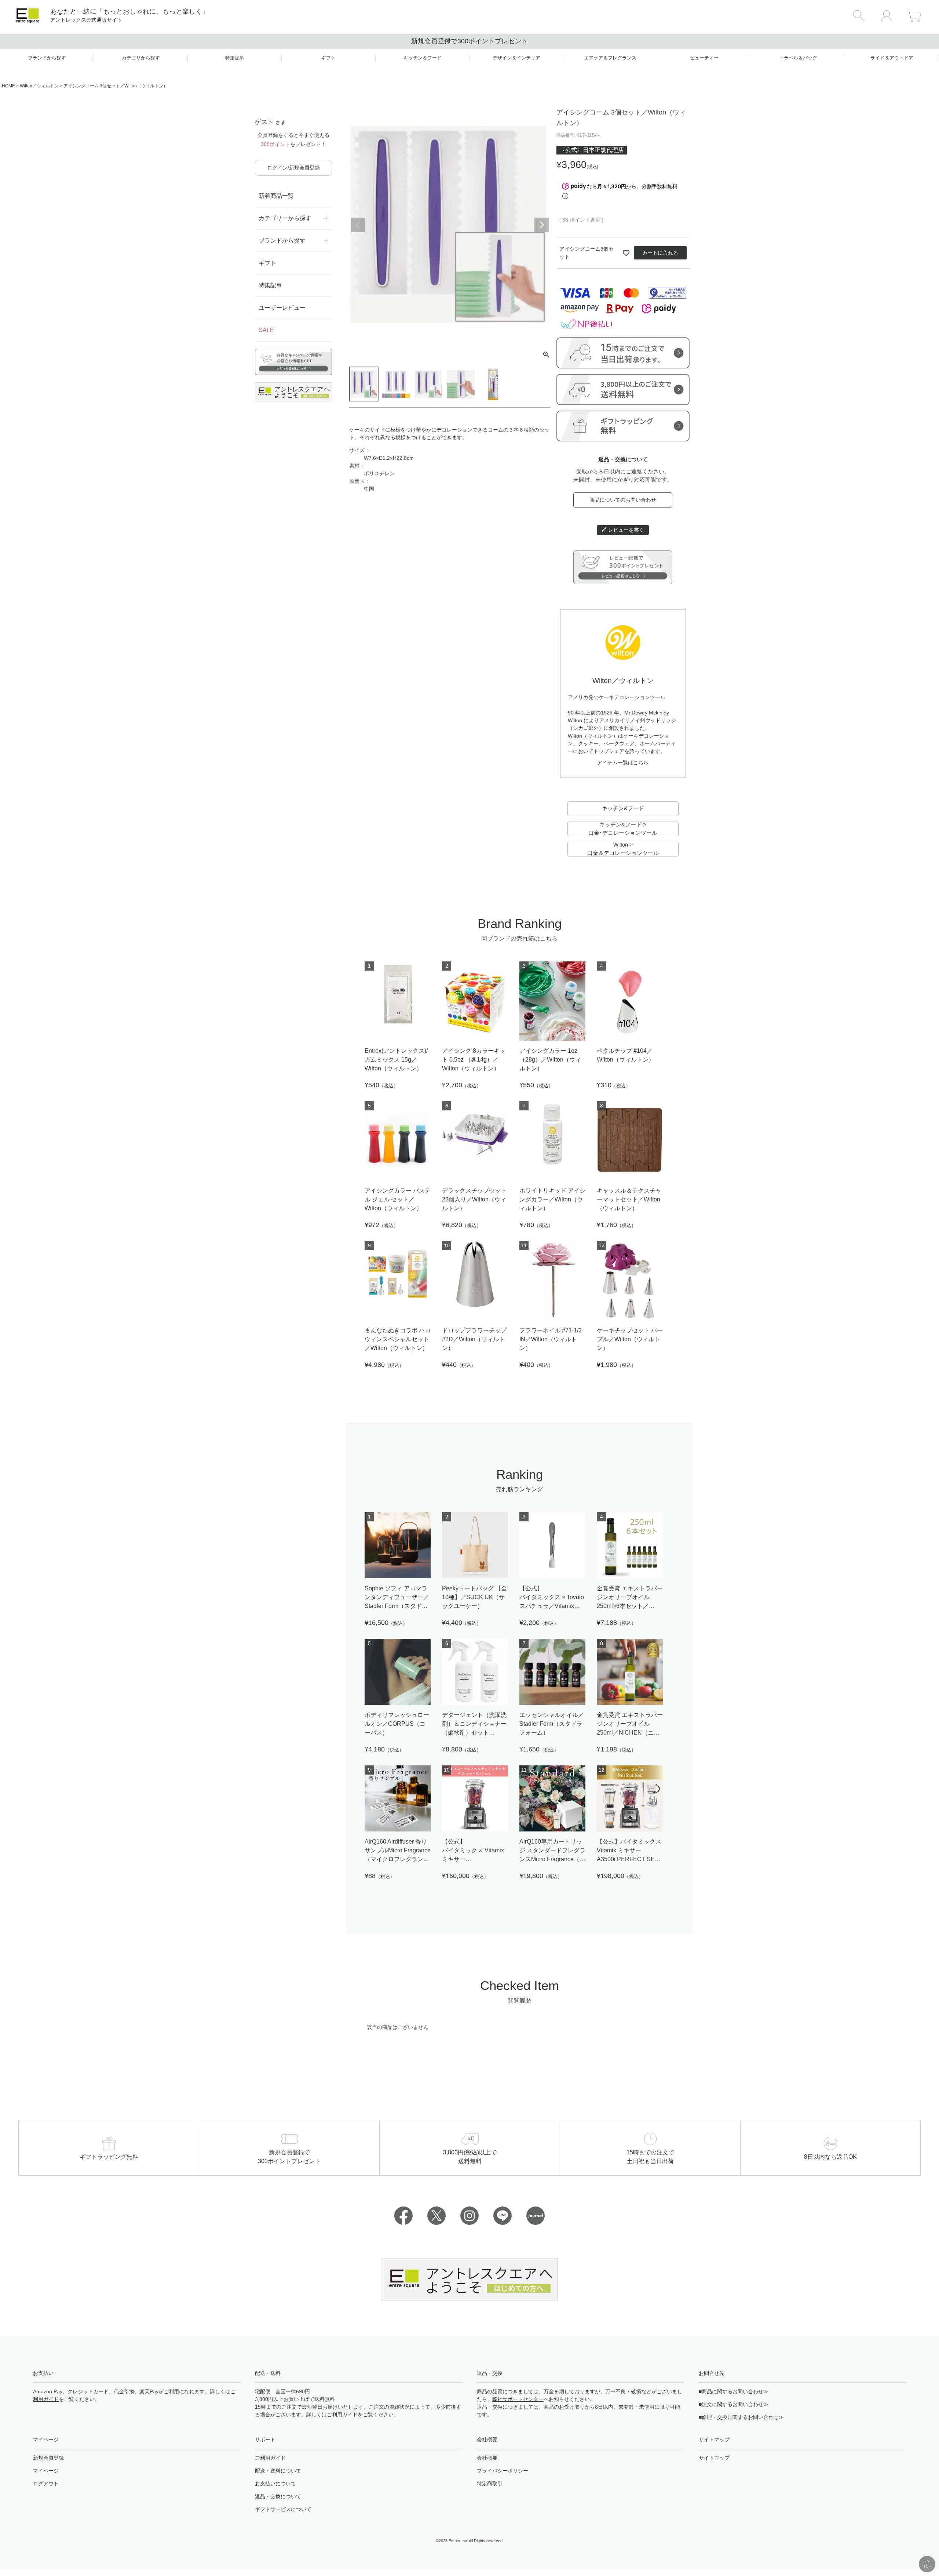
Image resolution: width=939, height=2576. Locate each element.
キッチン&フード (623, 808)
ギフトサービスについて (283, 2509)
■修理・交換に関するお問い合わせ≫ (741, 2417)
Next (542, 225)
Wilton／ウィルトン (39, 86)
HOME (8, 86)
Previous (358, 225)
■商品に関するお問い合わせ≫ (734, 2391)
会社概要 (487, 2458)
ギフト (267, 263)
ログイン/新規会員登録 (293, 168)
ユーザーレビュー (282, 308)
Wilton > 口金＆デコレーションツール (623, 849)
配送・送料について (278, 2471)
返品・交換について (278, 2496)
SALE (266, 330)
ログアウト (46, 2484)
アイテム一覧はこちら (623, 763)
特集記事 (270, 285)
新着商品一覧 (276, 196)
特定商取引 (490, 2484)
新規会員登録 (48, 2458)
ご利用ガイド (342, 2415)
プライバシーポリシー (503, 2471)
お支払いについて (275, 2484)
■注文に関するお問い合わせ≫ (734, 2404)
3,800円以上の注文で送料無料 (470, 41)
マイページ (46, 2471)
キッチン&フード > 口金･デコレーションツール (623, 829)
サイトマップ (714, 2458)
